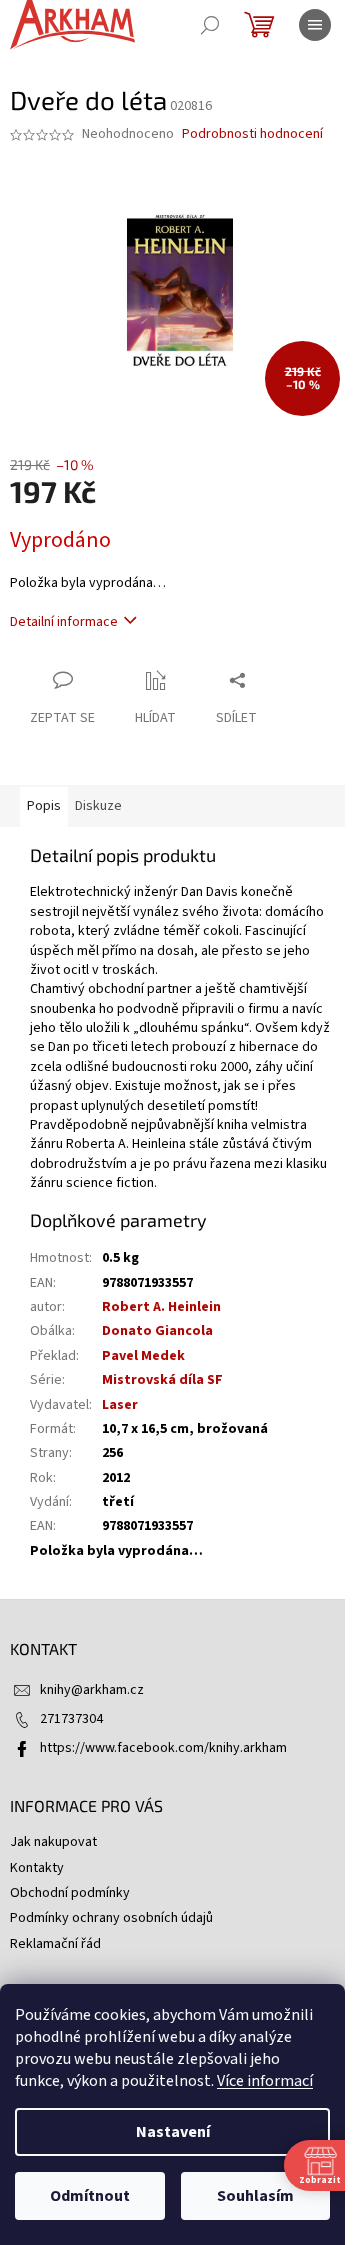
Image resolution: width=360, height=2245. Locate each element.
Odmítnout (90, 2196)
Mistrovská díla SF (162, 1380)
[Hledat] (210, 25)
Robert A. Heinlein (161, 1307)
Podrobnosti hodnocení (252, 134)
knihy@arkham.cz (92, 1690)
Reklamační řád (55, 1944)
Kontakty (37, 1868)
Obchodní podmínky (70, 1893)
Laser (120, 1405)
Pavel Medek (143, 1356)
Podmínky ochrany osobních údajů (111, 1918)
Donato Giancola (157, 1331)
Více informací (265, 2081)
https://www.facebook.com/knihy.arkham (163, 1748)
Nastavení (173, 2132)
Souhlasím (255, 2196)
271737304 (71, 1719)
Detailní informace (64, 622)
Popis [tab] (44, 806)
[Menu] (315, 25)
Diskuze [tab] (98, 806)
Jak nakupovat (53, 1842)
